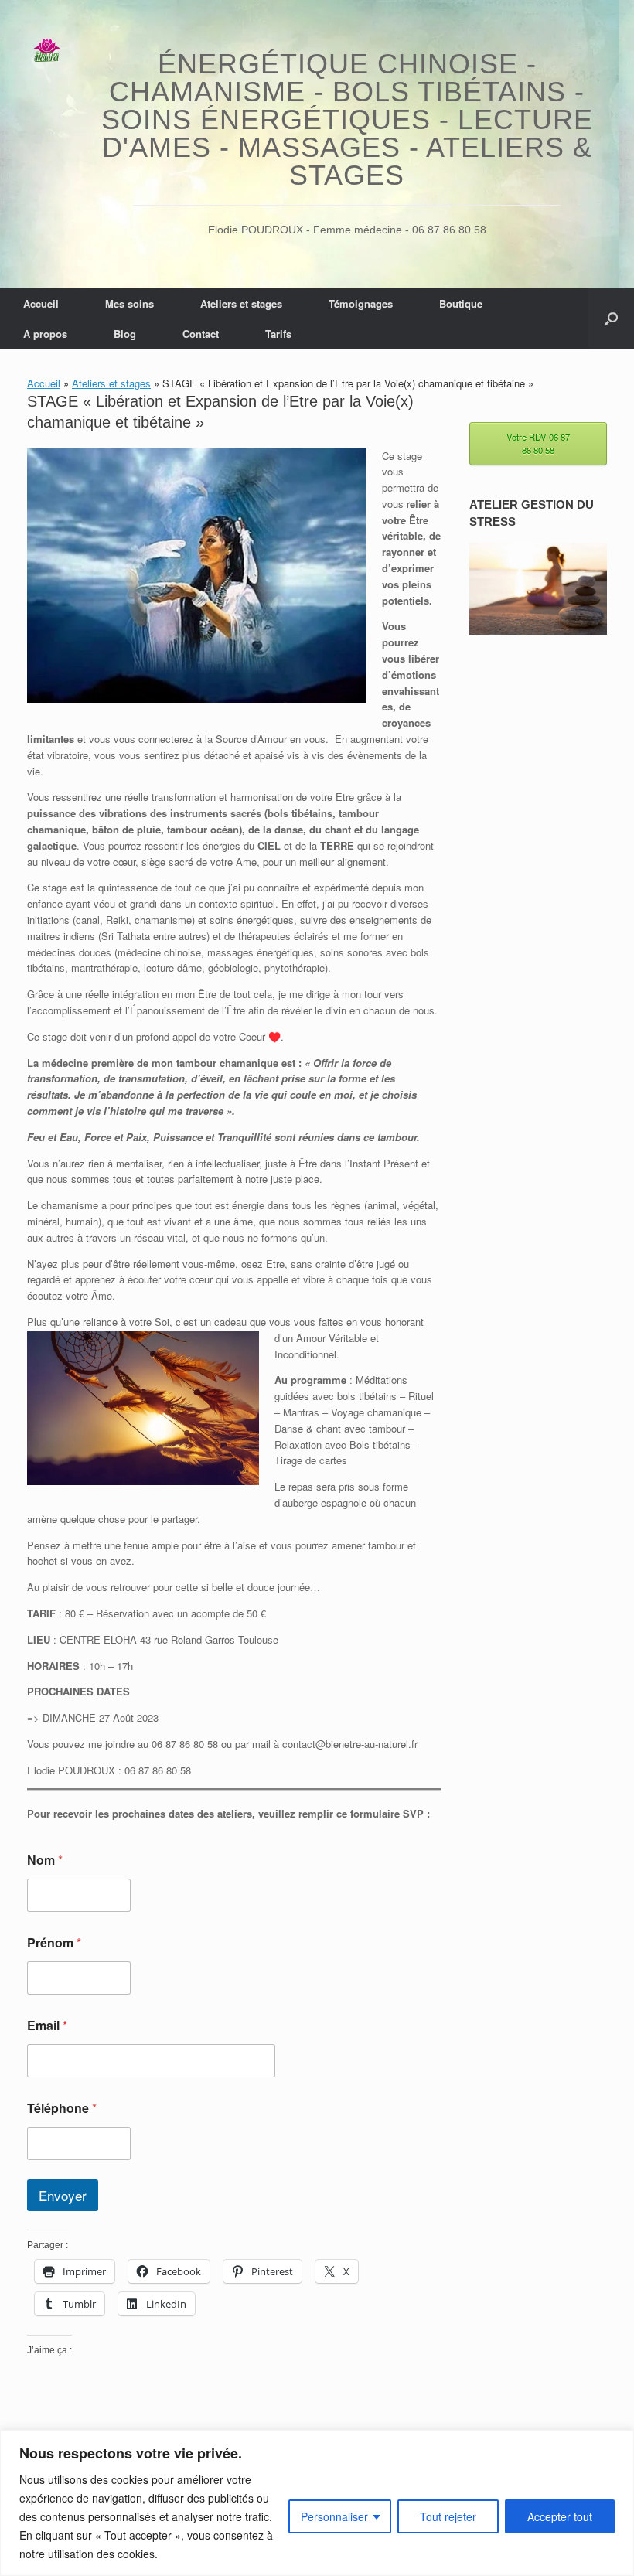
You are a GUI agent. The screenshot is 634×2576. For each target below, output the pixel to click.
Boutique (461, 303)
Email (47, 2025)
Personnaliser (334, 2516)
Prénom (54, 1942)
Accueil (41, 303)
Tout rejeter (448, 2516)
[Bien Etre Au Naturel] (47, 51)
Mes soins (130, 303)
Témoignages (361, 303)
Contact (201, 334)
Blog (125, 334)
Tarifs (278, 334)
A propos (45, 334)
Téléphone (62, 2108)
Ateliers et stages (241, 303)
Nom (45, 1860)
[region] (317, 2503)
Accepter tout (560, 2516)
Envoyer (63, 2195)
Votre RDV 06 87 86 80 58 (538, 443)
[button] (611, 319)
